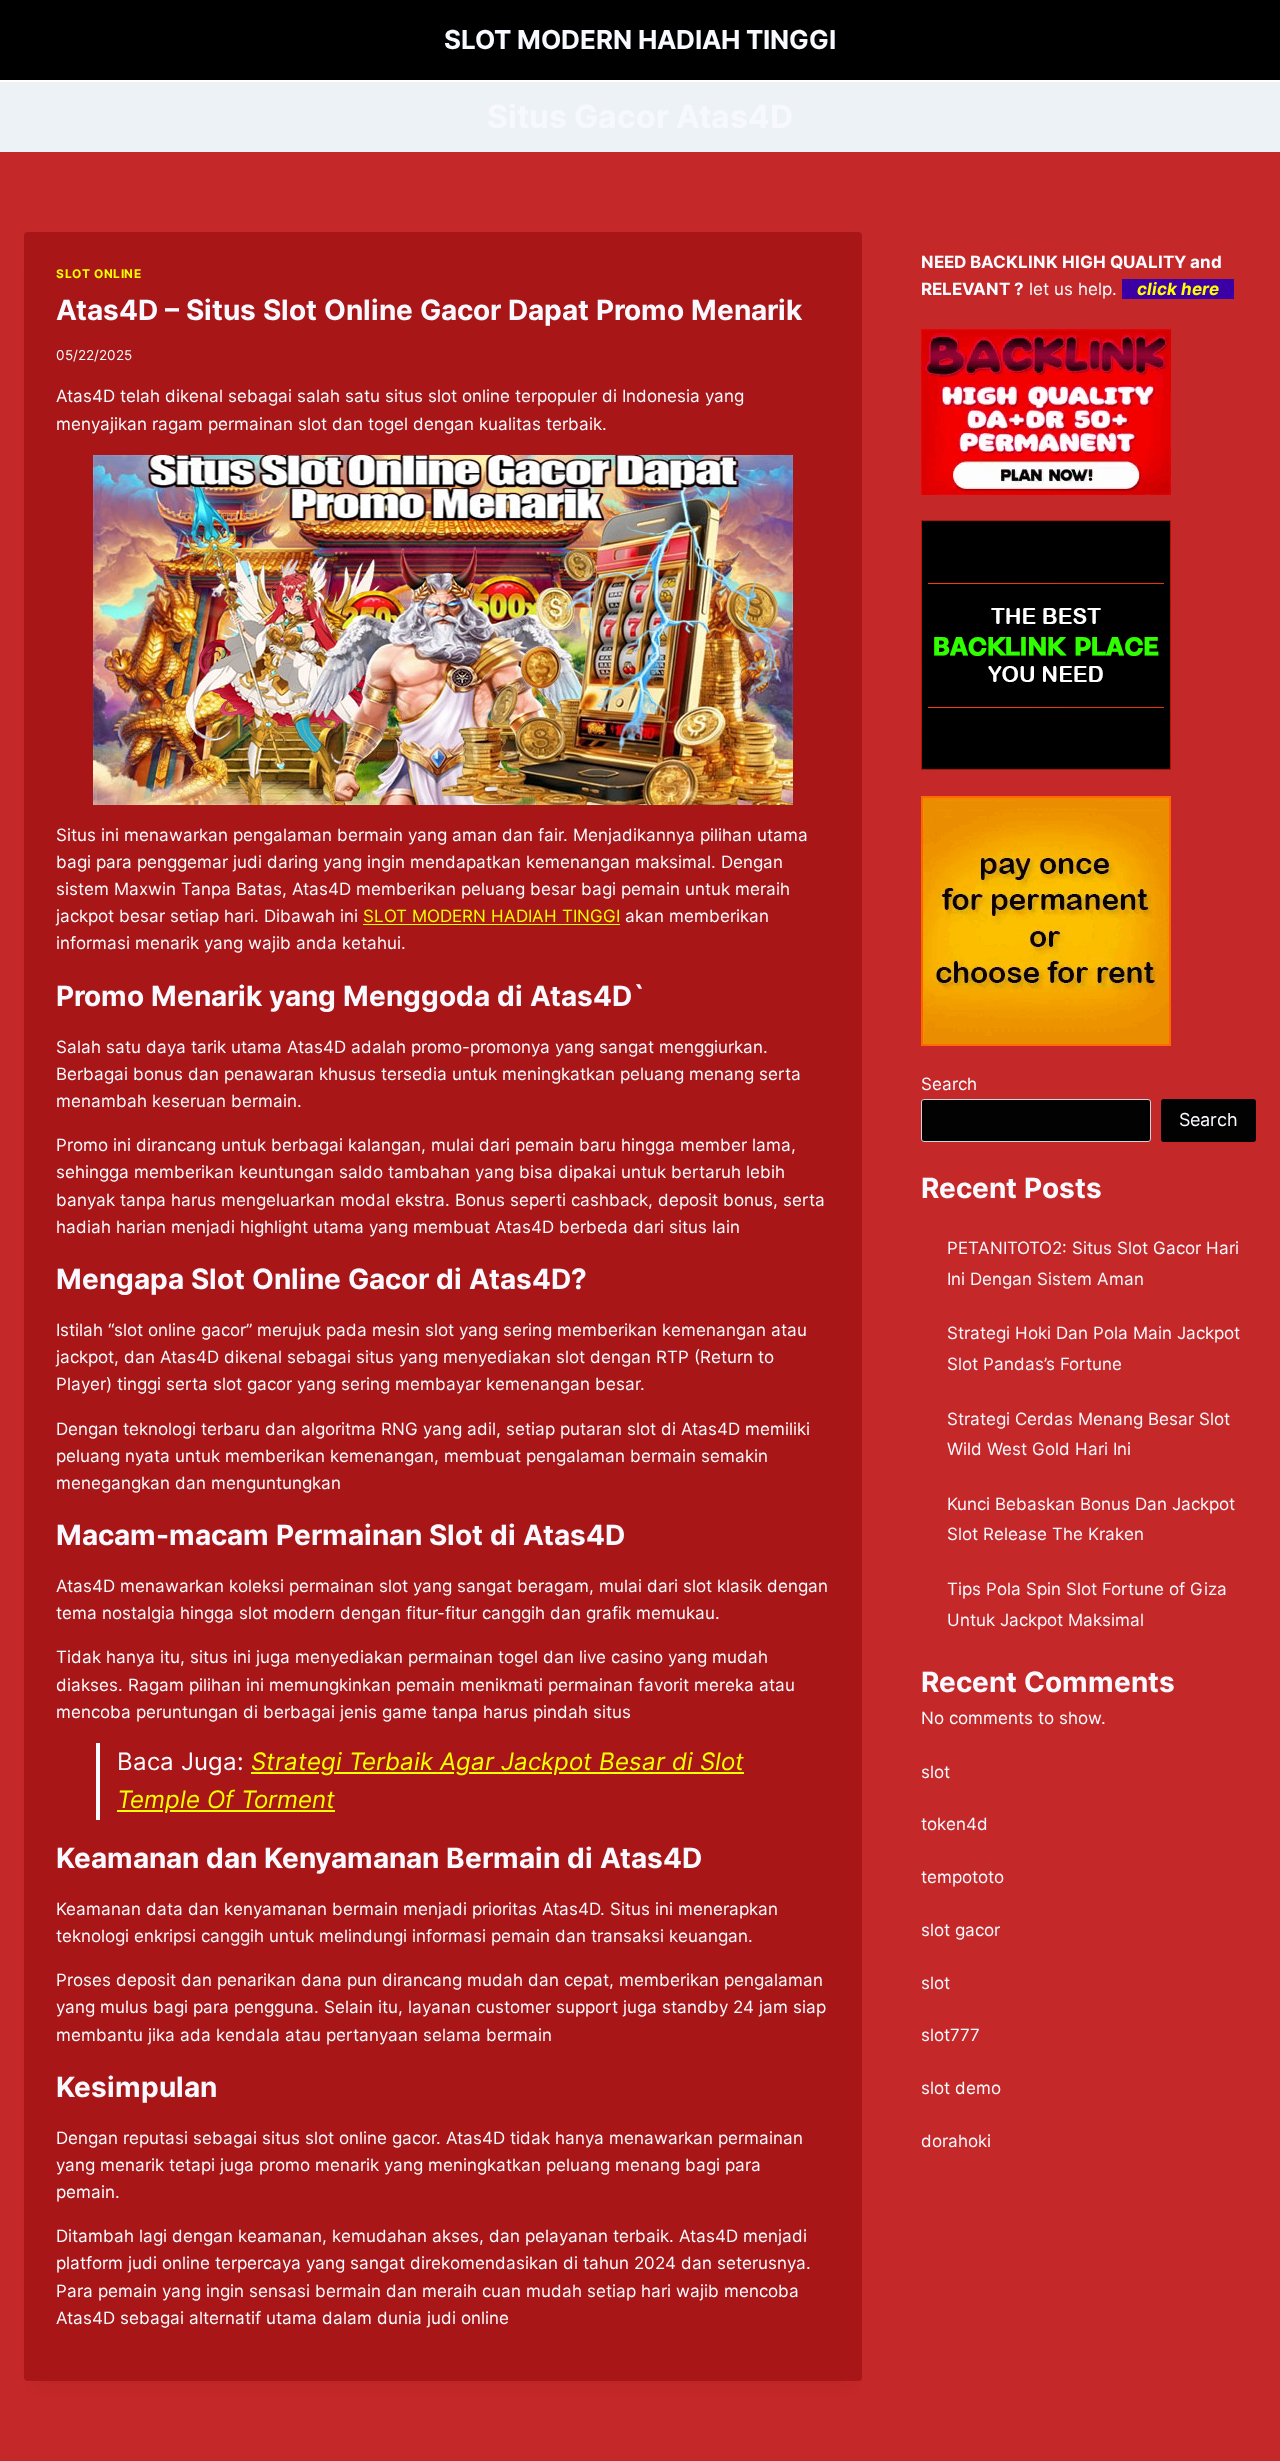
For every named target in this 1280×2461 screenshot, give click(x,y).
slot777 (950, 2035)
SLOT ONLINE (99, 273)
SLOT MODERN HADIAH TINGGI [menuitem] (491, 916)
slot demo (961, 2088)
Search (949, 1084)
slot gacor (960, 1930)
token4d (954, 1824)
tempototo (962, 1877)
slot (935, 1772)
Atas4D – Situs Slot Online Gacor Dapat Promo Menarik (429, 310)
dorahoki (956, 2141)
